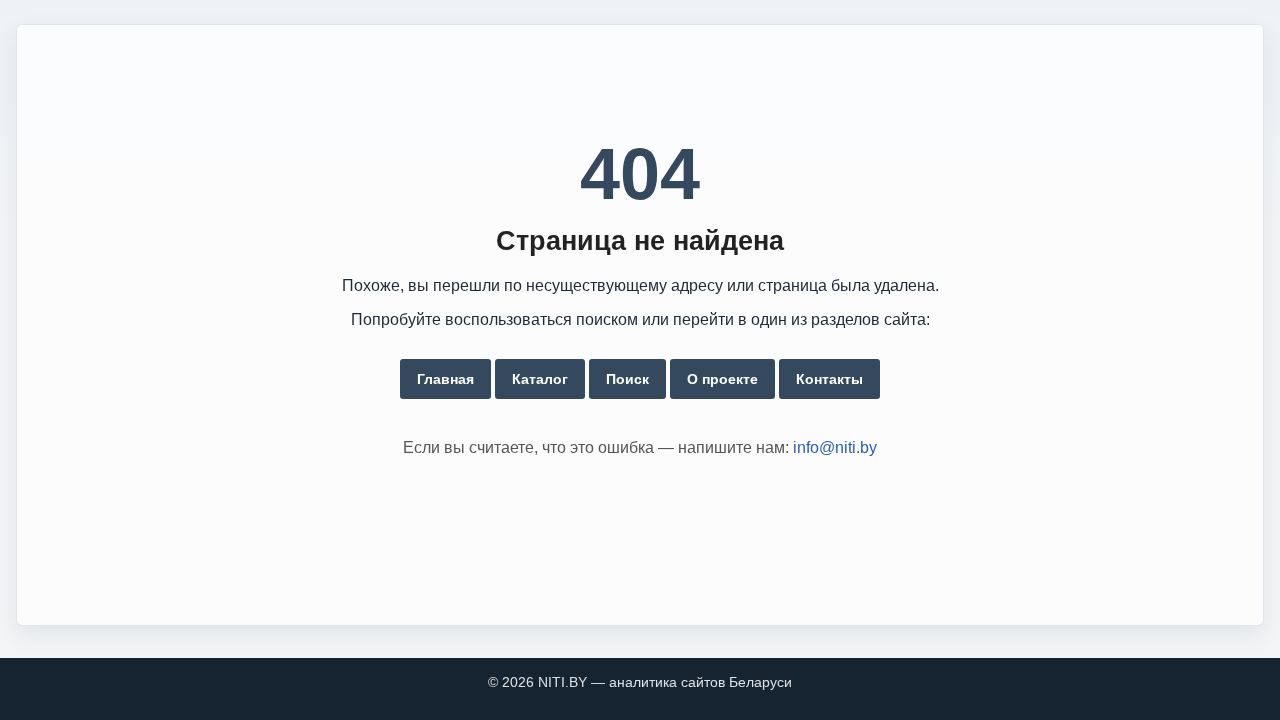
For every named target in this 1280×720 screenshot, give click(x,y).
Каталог (540, 379)
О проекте (722, 379)
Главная (445, 379)
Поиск (627, 379)
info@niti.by (835, 447)
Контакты (829, 379)
